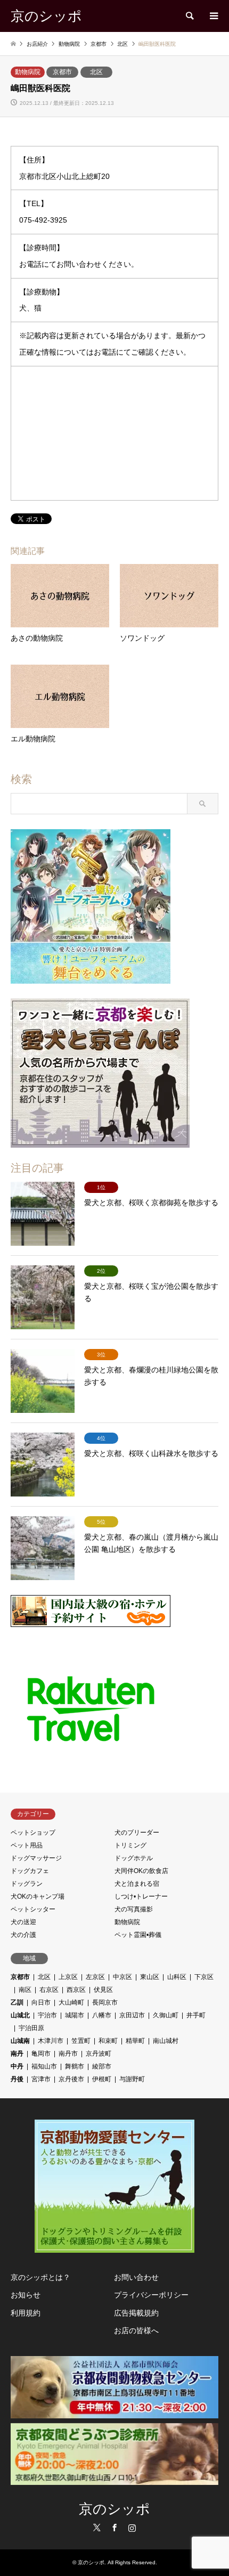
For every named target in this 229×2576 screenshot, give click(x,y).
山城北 (20, 2015)
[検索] (189, 16)
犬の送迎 (23, 1922)
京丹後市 (71, 2079)
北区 (96, 72)
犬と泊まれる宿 (137, 1884)
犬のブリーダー (137, 1833)
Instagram (132, 2528)
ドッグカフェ (30, 1871)
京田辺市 (132, 2015)
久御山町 (166, 2015)
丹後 (17, 2079)
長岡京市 (105, 2002)
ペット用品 (27, 1845)
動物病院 (28, 72)
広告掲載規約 (136, 2313)
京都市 (62, 72)
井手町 (196, 2015)
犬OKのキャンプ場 (38, 1896)
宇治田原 (31, 2028)
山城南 (20, 2041)
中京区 (122, 1977)
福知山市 (44, 2066)
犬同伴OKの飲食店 (141, 1871)
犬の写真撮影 (134, 1909)
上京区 (68, 1977)
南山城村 (166, 2041)
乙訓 (17, 2002)
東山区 (150, 1977)
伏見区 (103, 1990)
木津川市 (51, 2041)
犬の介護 (23, 1935)
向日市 (41, 2002)
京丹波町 (99, 2054)
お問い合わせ (136, 2277)
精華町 (135, 2041)
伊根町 (102, 2079)
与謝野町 (132, 2079)
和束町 (108, 2041)
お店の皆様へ (136, 2330)
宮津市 (41, 2079)
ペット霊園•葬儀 (138, 1935)
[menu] (213, 16)
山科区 (177, 1977)
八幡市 (102, 2015)
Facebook (114, 2528)
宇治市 (47, 2015)
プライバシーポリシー (151, 2295)
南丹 (17, 2054)
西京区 (76, 1990)
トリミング (130, 1845)
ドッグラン (27, 1884)
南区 (25, 1990)
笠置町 (81, 2041)
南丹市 (68, 2054)
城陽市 (75, 2015)
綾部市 (102, 2066)
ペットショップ (33, 1833)
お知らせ (26, 2295)
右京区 (49, 1990)
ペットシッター (33, 1909)
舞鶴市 (75, 2066)
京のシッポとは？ (40, 2277)
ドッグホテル (134, 1858)
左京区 (95, 1977)
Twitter (97, 2528)
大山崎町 (71, 2002)
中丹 (17, 2066)
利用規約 (26, 2313)
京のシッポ (114, 2509)
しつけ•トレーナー (141, 1896)
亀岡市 (41, 2054)
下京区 (204, 1977)
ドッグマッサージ (36, 1858)
